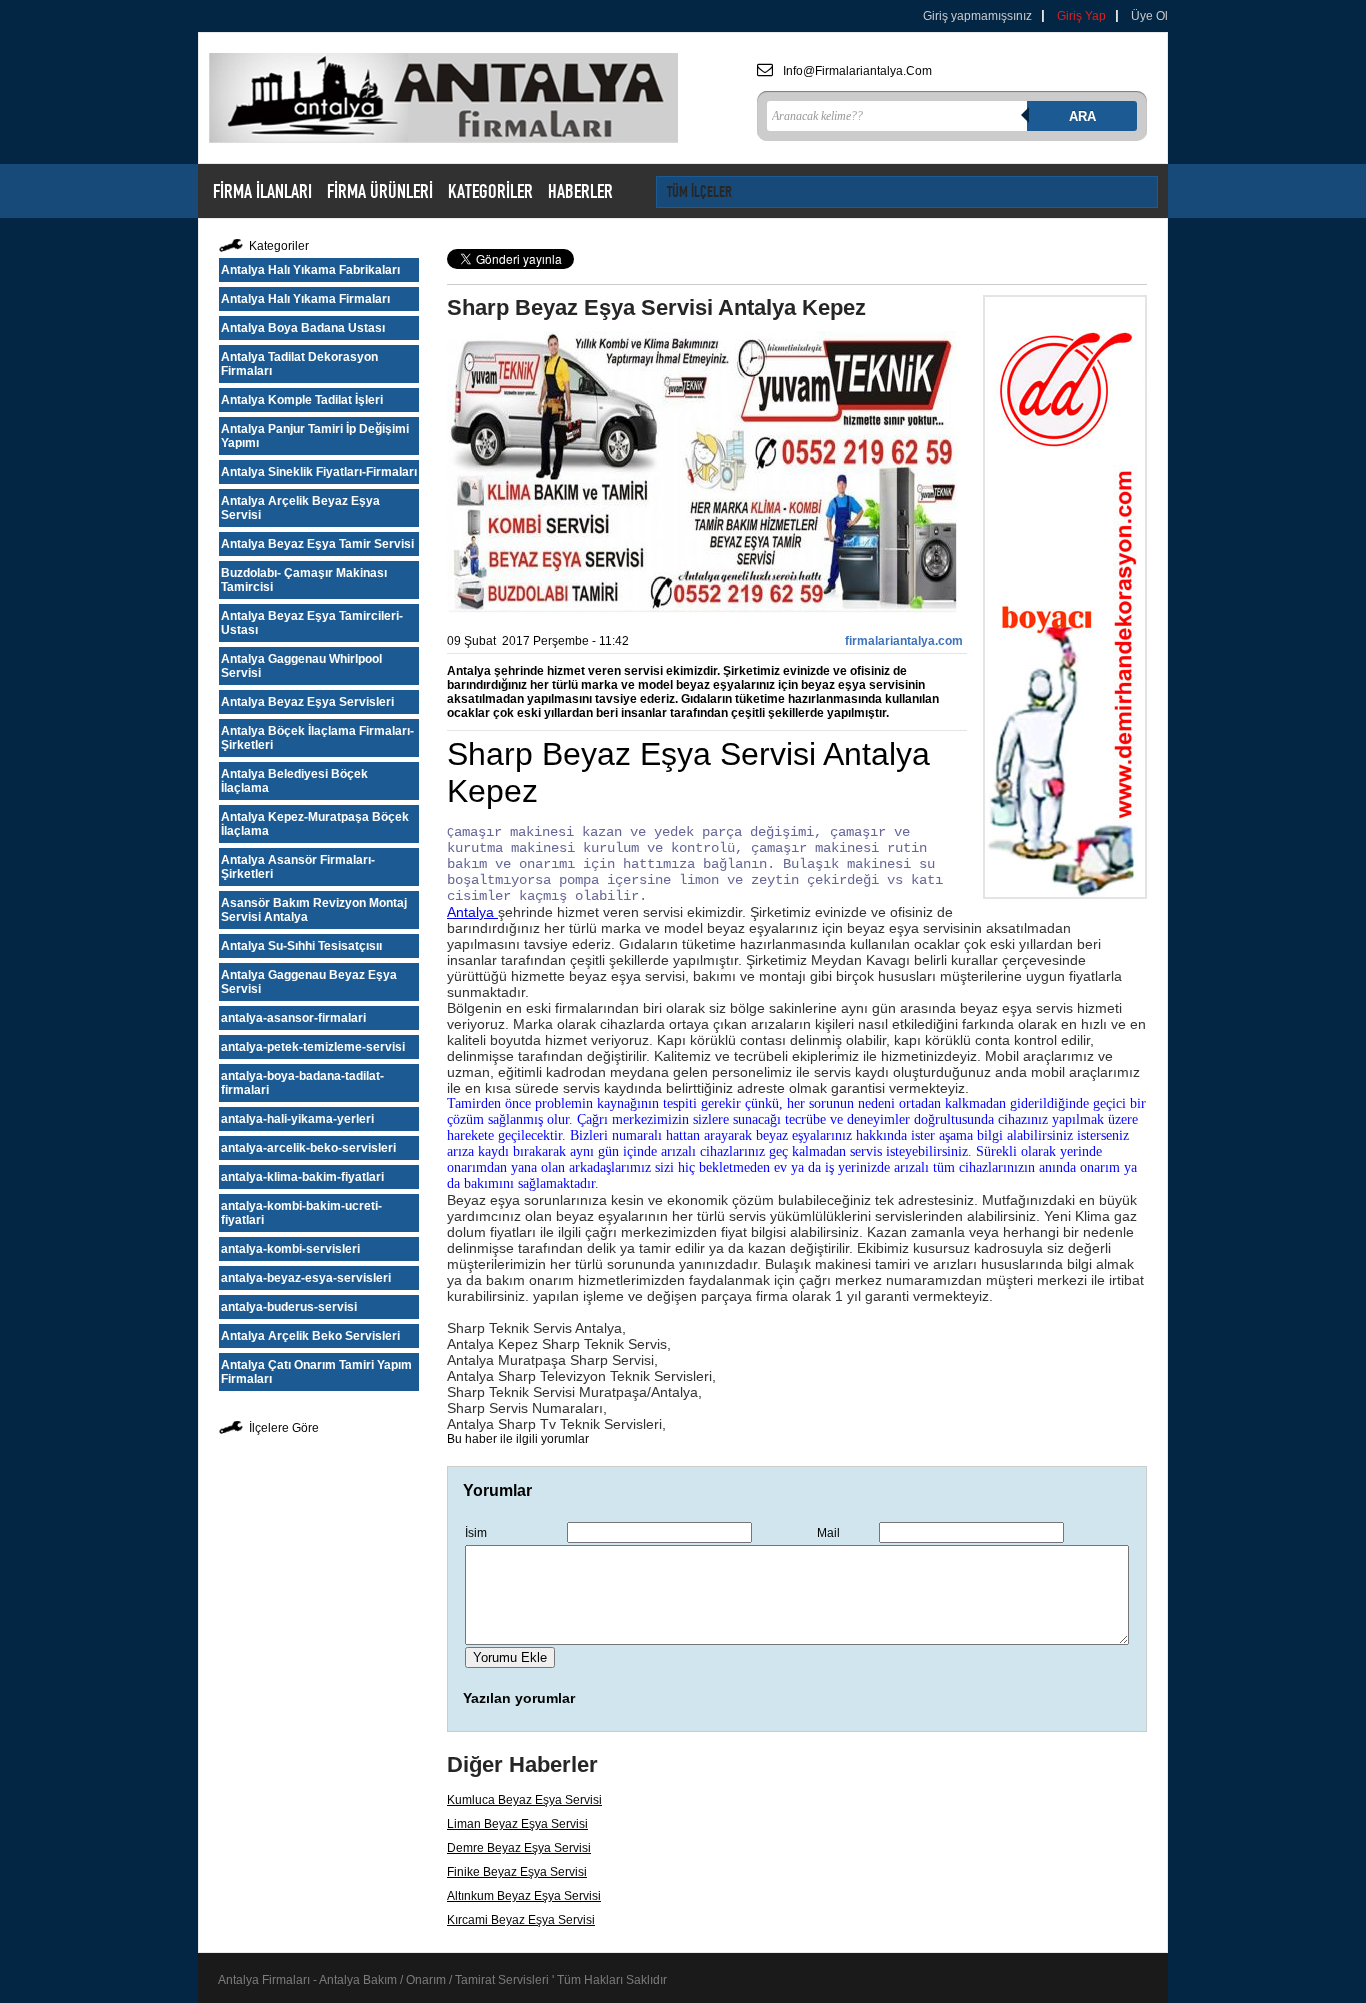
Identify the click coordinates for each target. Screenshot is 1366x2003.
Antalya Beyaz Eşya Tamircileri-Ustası (312, 623)
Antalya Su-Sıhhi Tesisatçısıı (301, 946)
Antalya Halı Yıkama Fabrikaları (310, 270)
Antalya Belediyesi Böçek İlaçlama (294, 781)
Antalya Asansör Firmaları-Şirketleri (298, 867)
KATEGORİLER (490, 191)
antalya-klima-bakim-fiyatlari (302, 1177)
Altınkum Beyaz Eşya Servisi (524, 1896)
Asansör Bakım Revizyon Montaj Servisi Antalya (314, 910)
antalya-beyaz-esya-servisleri (306, 1278)
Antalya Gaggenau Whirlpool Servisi (301, 666)
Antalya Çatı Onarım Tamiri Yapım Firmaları (316, 1372)
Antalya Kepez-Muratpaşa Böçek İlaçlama (315, 824)
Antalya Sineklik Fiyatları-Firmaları (319, 472)
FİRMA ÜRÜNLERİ (380, 191)
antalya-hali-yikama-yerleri (297, 1119)
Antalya (472, 912)
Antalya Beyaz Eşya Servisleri (307, 702)
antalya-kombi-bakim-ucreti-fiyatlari (301, 1213)
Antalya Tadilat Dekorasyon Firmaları (299, 364)
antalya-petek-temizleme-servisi (313, 1047)
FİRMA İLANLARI (262, 191)
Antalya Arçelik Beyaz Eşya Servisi (300, 508)
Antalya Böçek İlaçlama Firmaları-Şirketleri (317, 738)
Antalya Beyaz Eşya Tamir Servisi (317, 544)
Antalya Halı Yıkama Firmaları (305, 299)
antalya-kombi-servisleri (290, 1249)
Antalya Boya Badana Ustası (303, 328)
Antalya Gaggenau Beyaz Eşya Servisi (309, 982)
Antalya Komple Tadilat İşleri (302, 400)
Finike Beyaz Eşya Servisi (517, 1872)
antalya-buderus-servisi (289, 1307)
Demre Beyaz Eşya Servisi (519, 1848)
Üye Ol (1149, 16)
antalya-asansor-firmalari (293, 1018)
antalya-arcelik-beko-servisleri (308, 1148)
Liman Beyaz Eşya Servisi (517, 1824)
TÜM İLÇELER (699, 191)
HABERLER (580, 191)
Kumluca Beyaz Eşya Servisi (524, 1800)
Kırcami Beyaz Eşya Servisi (521, 1920)
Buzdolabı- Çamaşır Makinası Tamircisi (304, 580)
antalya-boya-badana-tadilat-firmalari (302, 1083)
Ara (1082, 116)
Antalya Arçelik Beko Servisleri (310, 1336)
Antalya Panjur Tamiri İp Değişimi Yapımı (315, 436)
